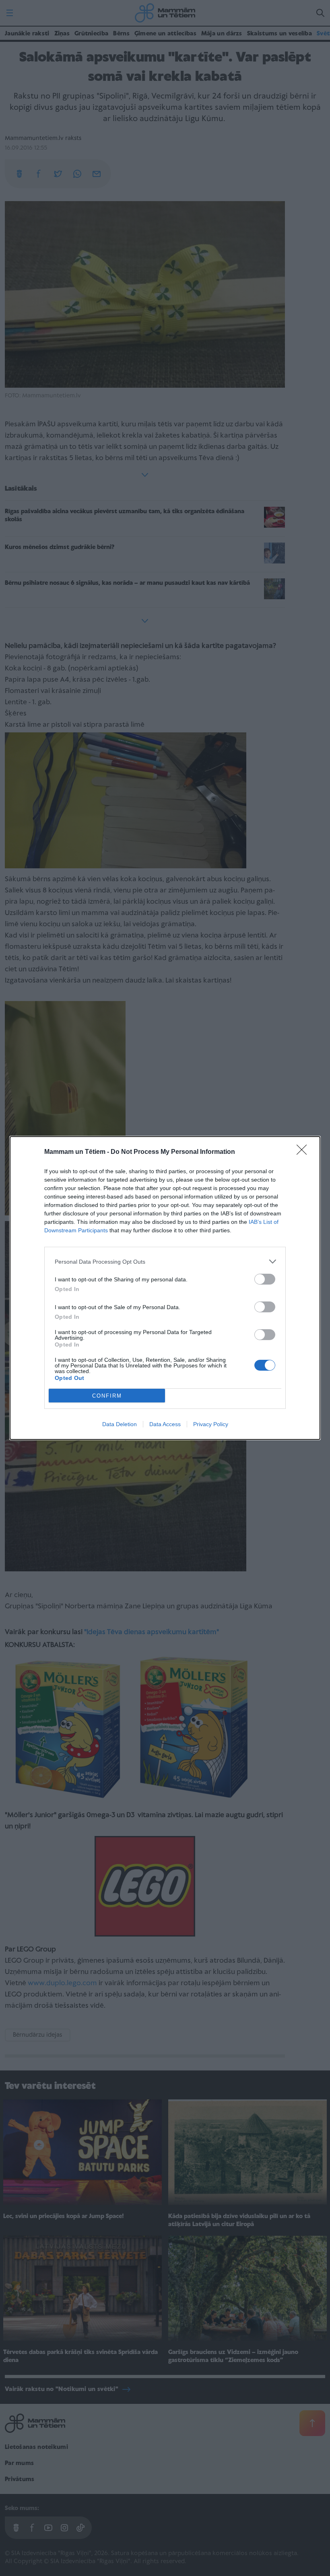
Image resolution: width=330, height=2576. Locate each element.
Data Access (165, 1424)
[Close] (304, 1152)
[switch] (265, 1279)
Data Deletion (120, 1424)
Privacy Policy (211, 1424)
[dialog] (165, 1288)
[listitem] (165, 1261)
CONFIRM (107, 1396)
